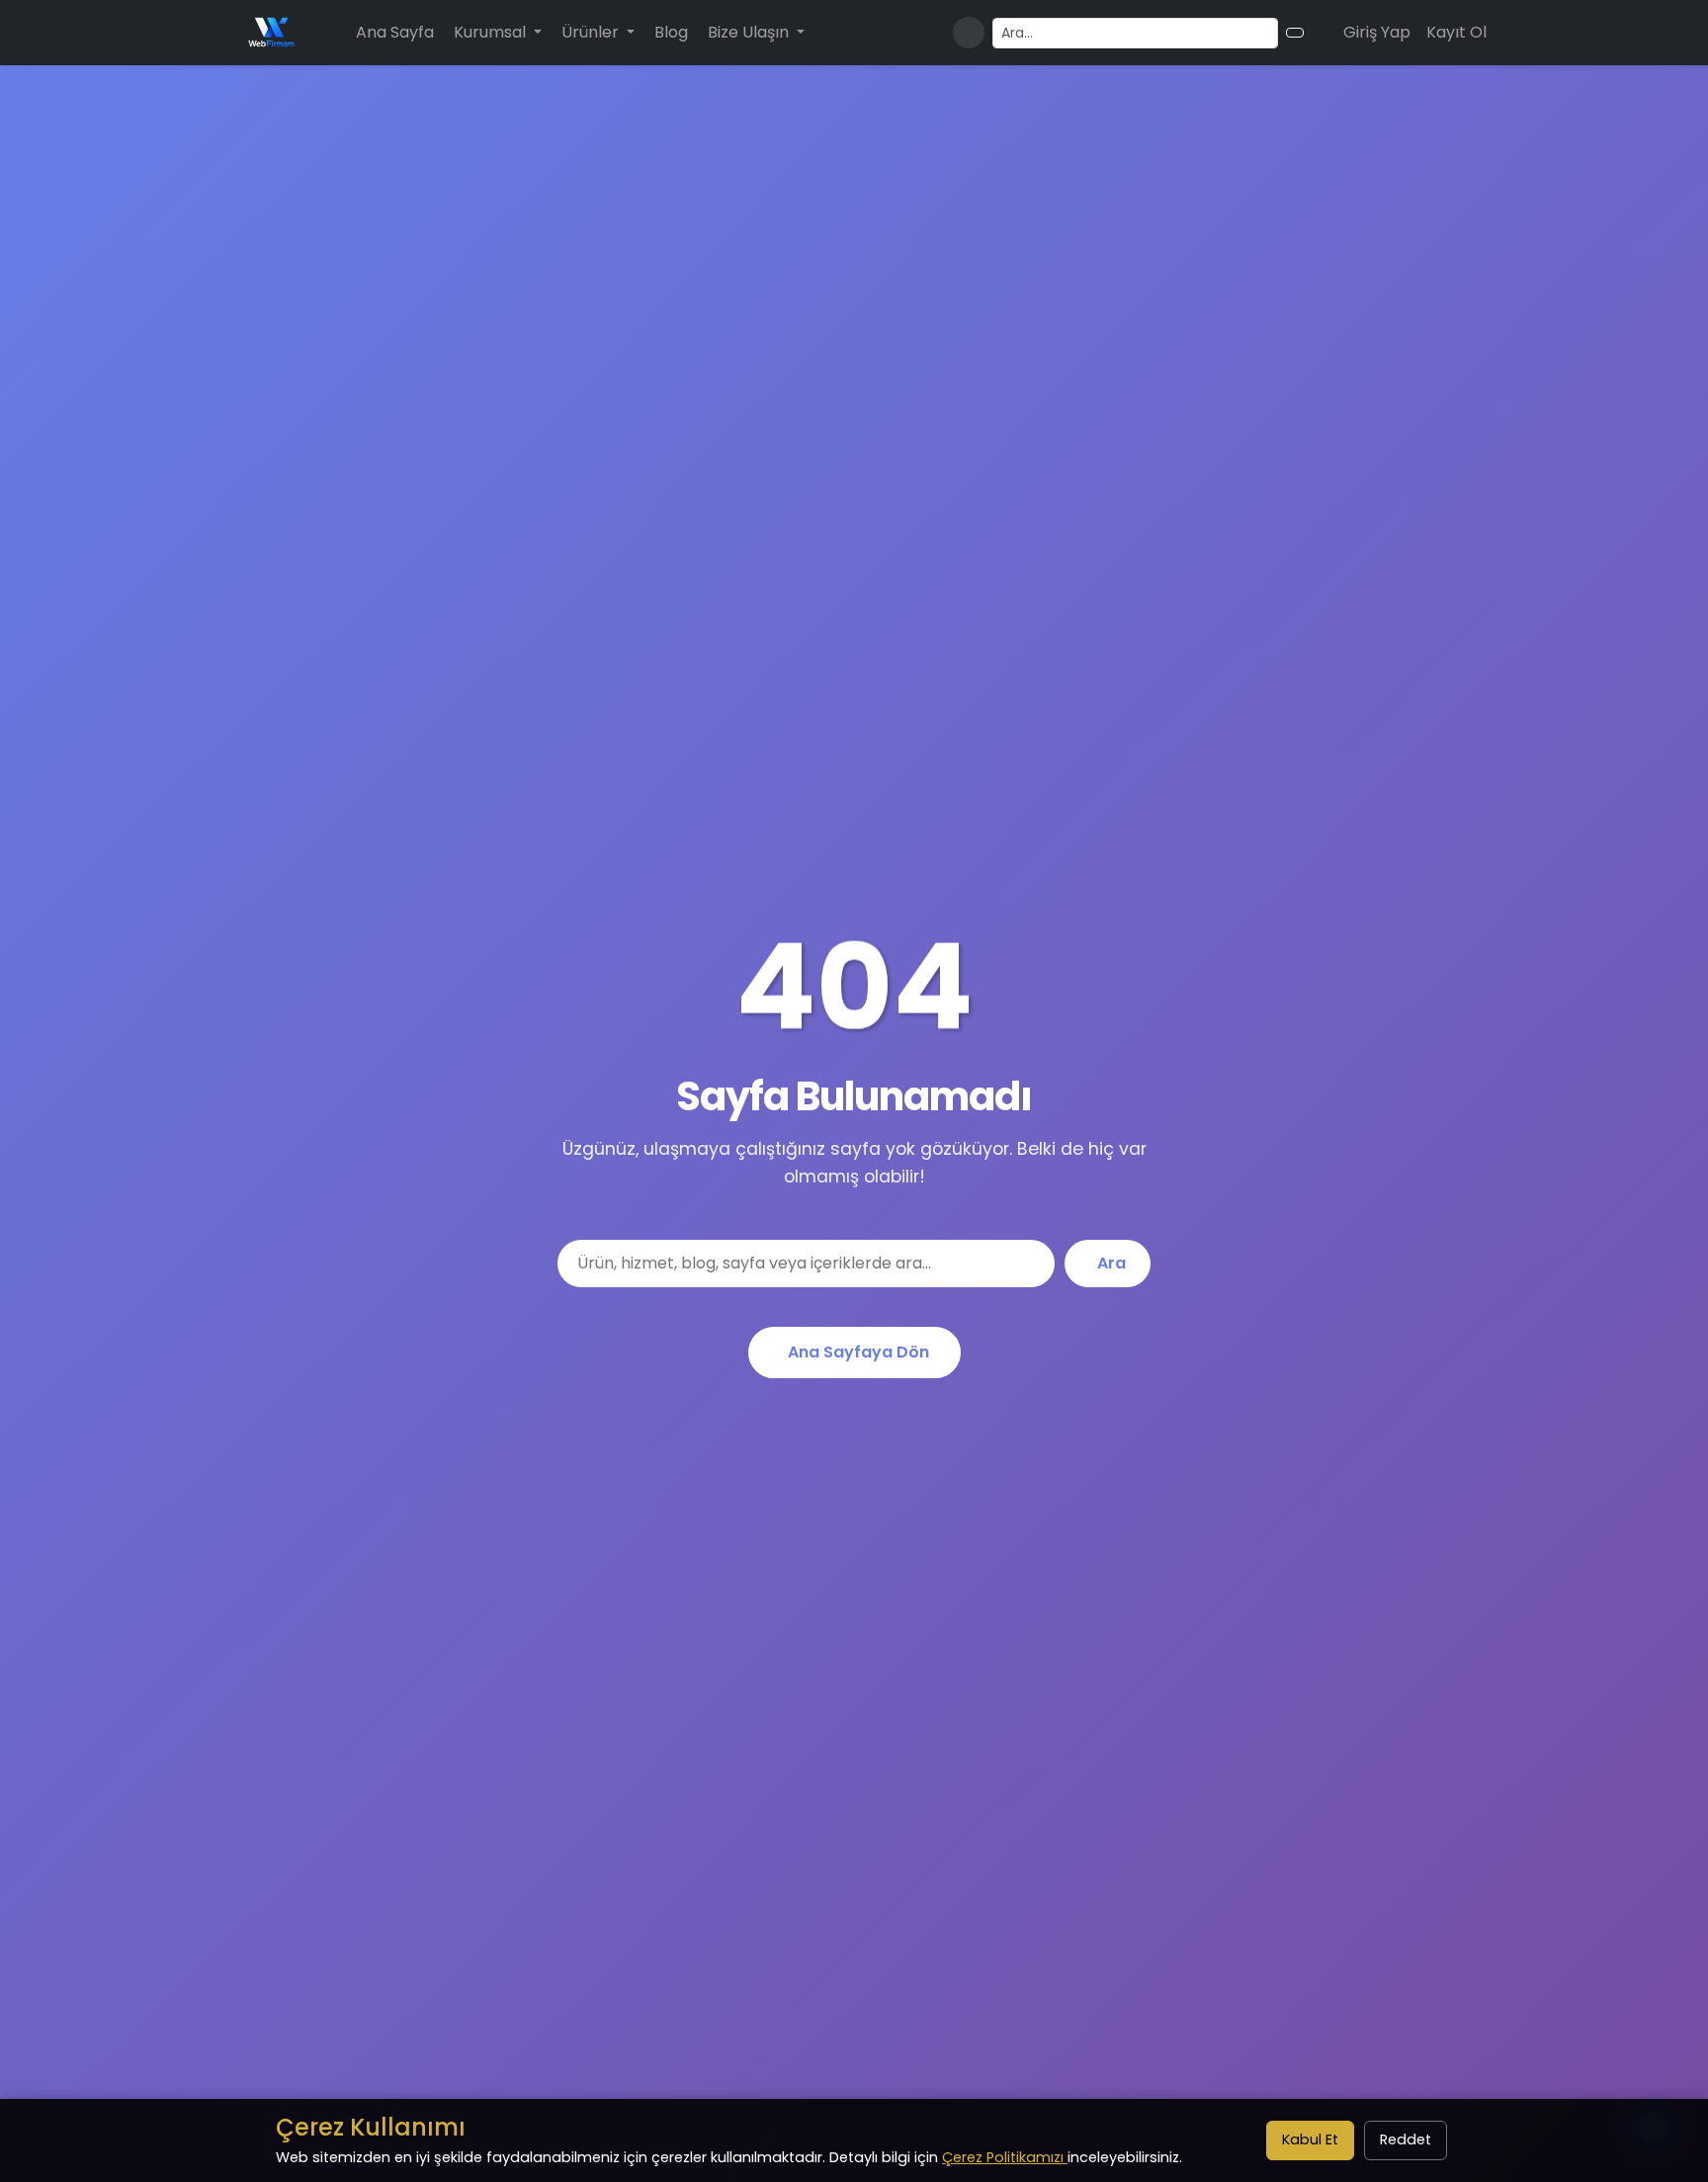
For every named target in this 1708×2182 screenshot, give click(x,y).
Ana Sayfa (395, 32)
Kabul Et (1310, 2139)
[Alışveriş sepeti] (1320, 33)
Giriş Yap (1377, 32)
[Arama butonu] (1295, 33)
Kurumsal (492, 32)
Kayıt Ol (1456, 32)
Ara (1111, 1263)
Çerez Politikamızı (1005, 2157)
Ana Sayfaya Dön (858, 1352)
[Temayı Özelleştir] (969, 33)
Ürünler (592, 32)
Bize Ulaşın (750, 32)
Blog (671, 32)
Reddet (1406, 2139)
